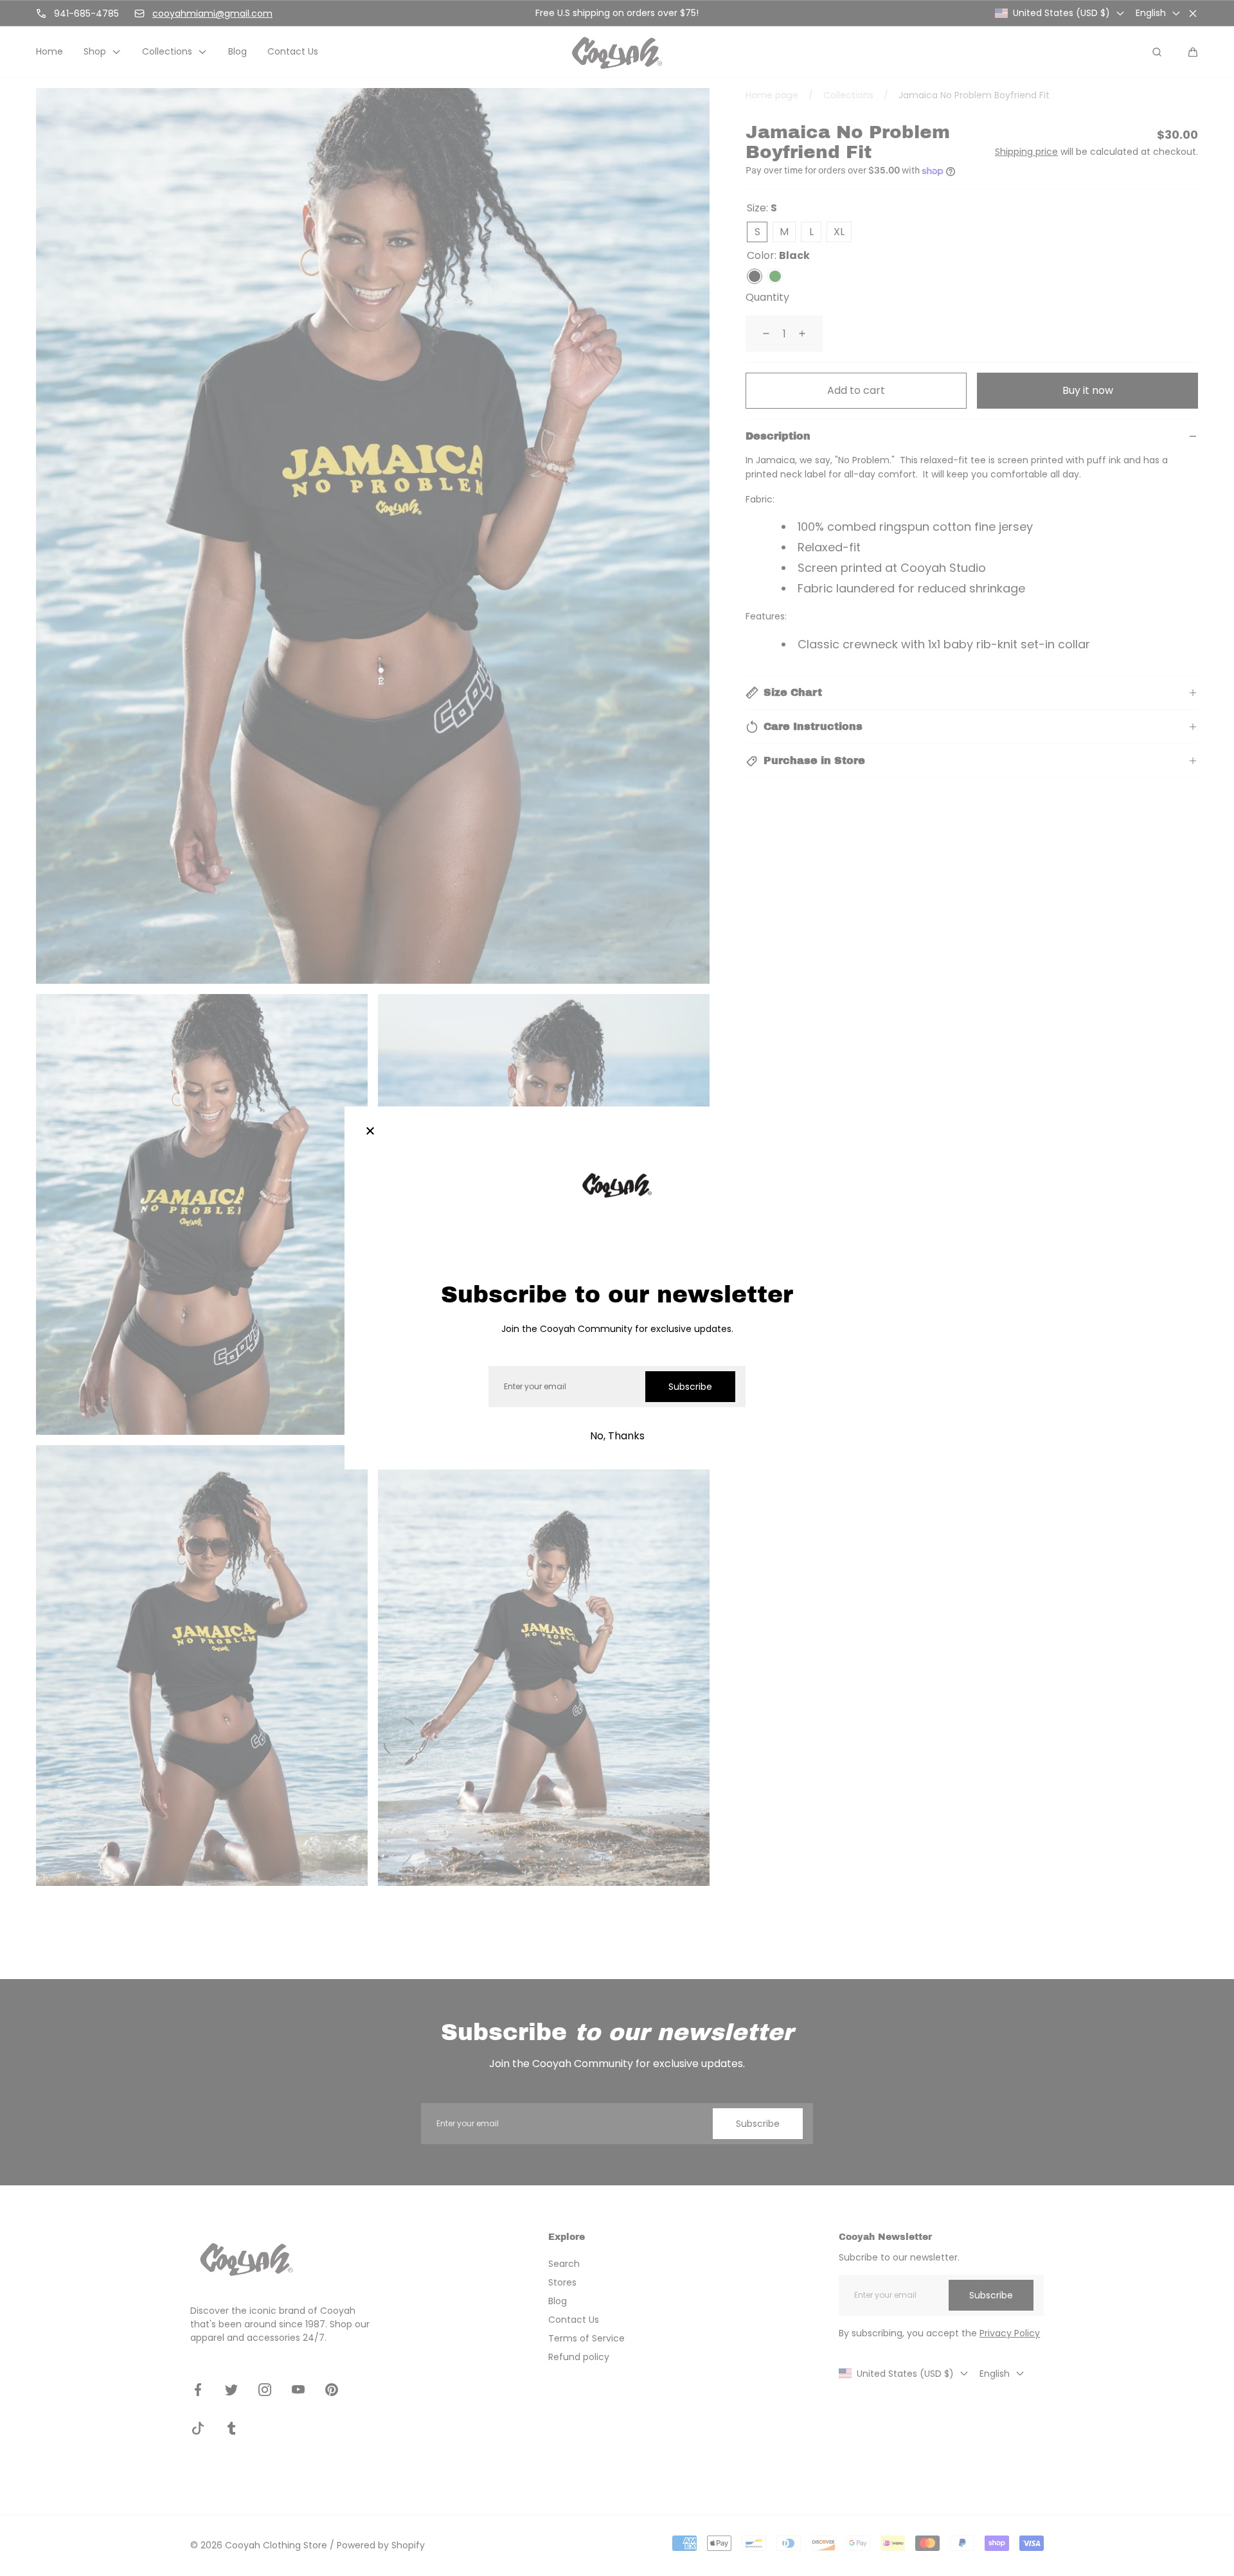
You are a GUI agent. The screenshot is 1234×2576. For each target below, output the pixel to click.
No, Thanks (617, 1436)
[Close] (370, 1132)
